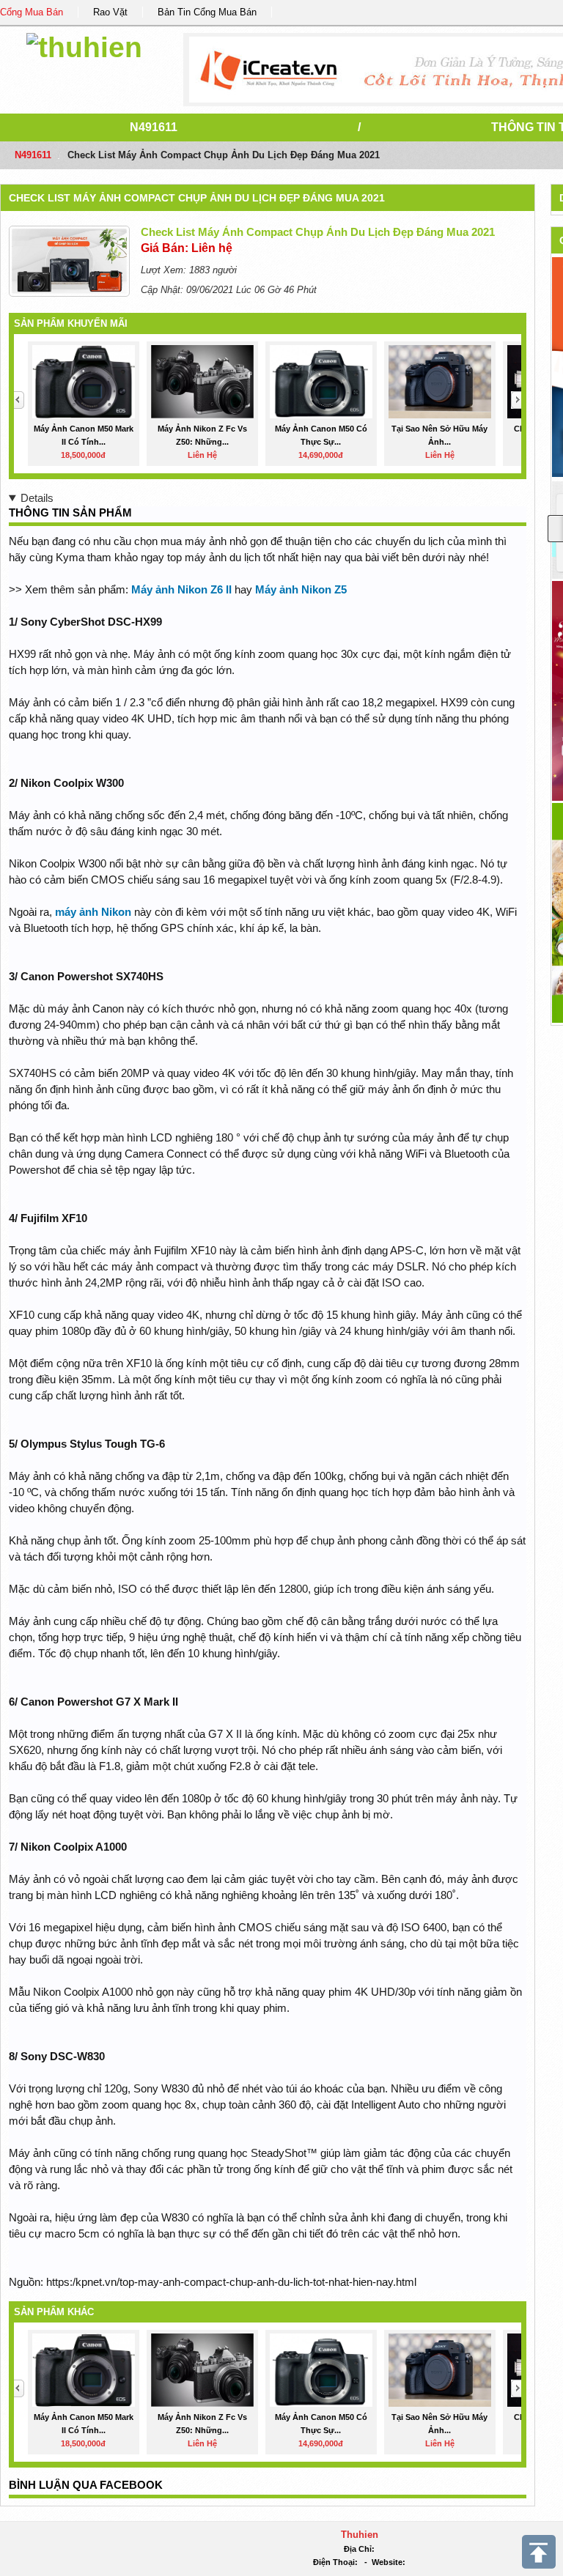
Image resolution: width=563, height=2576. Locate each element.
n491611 (154, 127)
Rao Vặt (110, 12)
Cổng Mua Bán (32, 12)
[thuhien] (84, 45)
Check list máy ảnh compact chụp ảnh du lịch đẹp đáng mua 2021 (197, 198)
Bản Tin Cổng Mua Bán (207, 12)
